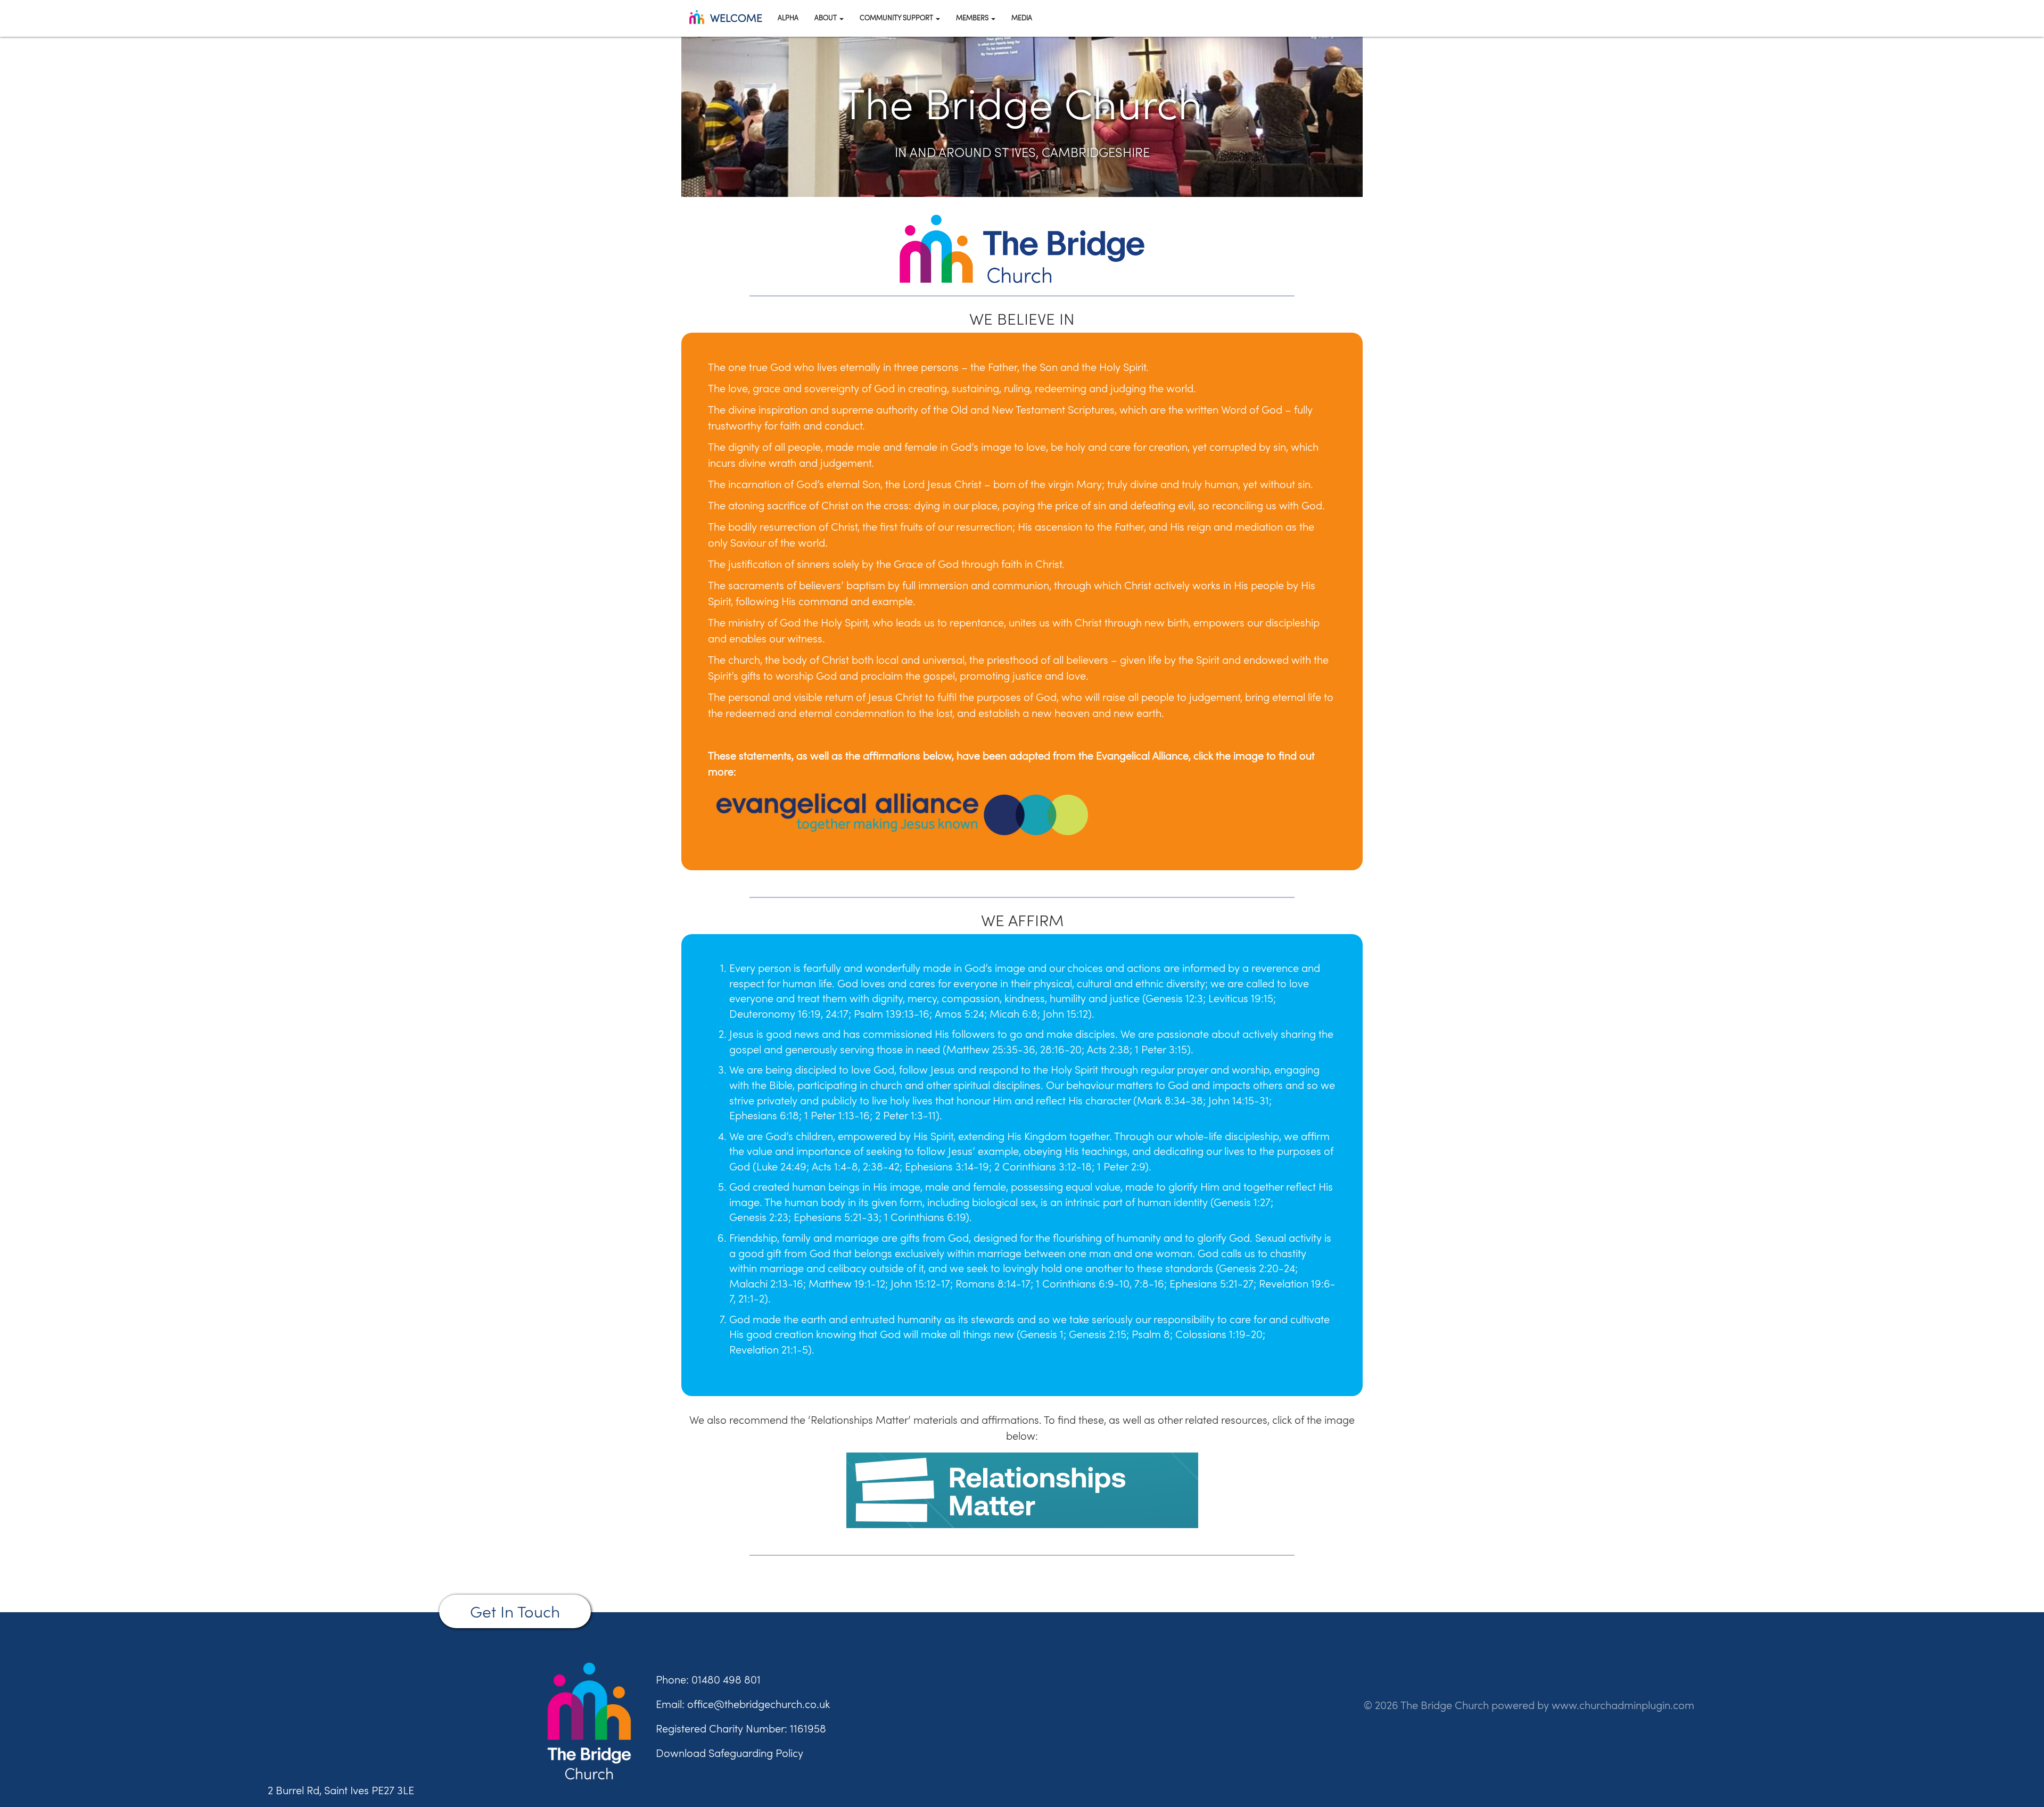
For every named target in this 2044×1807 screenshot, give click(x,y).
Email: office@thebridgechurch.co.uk (743, 1704)
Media (1022, 18)
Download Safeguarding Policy (730, 1753)
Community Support (897, 18)
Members (973, 18)
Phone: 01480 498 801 (708, 1680)
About (826, 18)
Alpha (788, 18)
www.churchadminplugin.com (1623, 1705)
